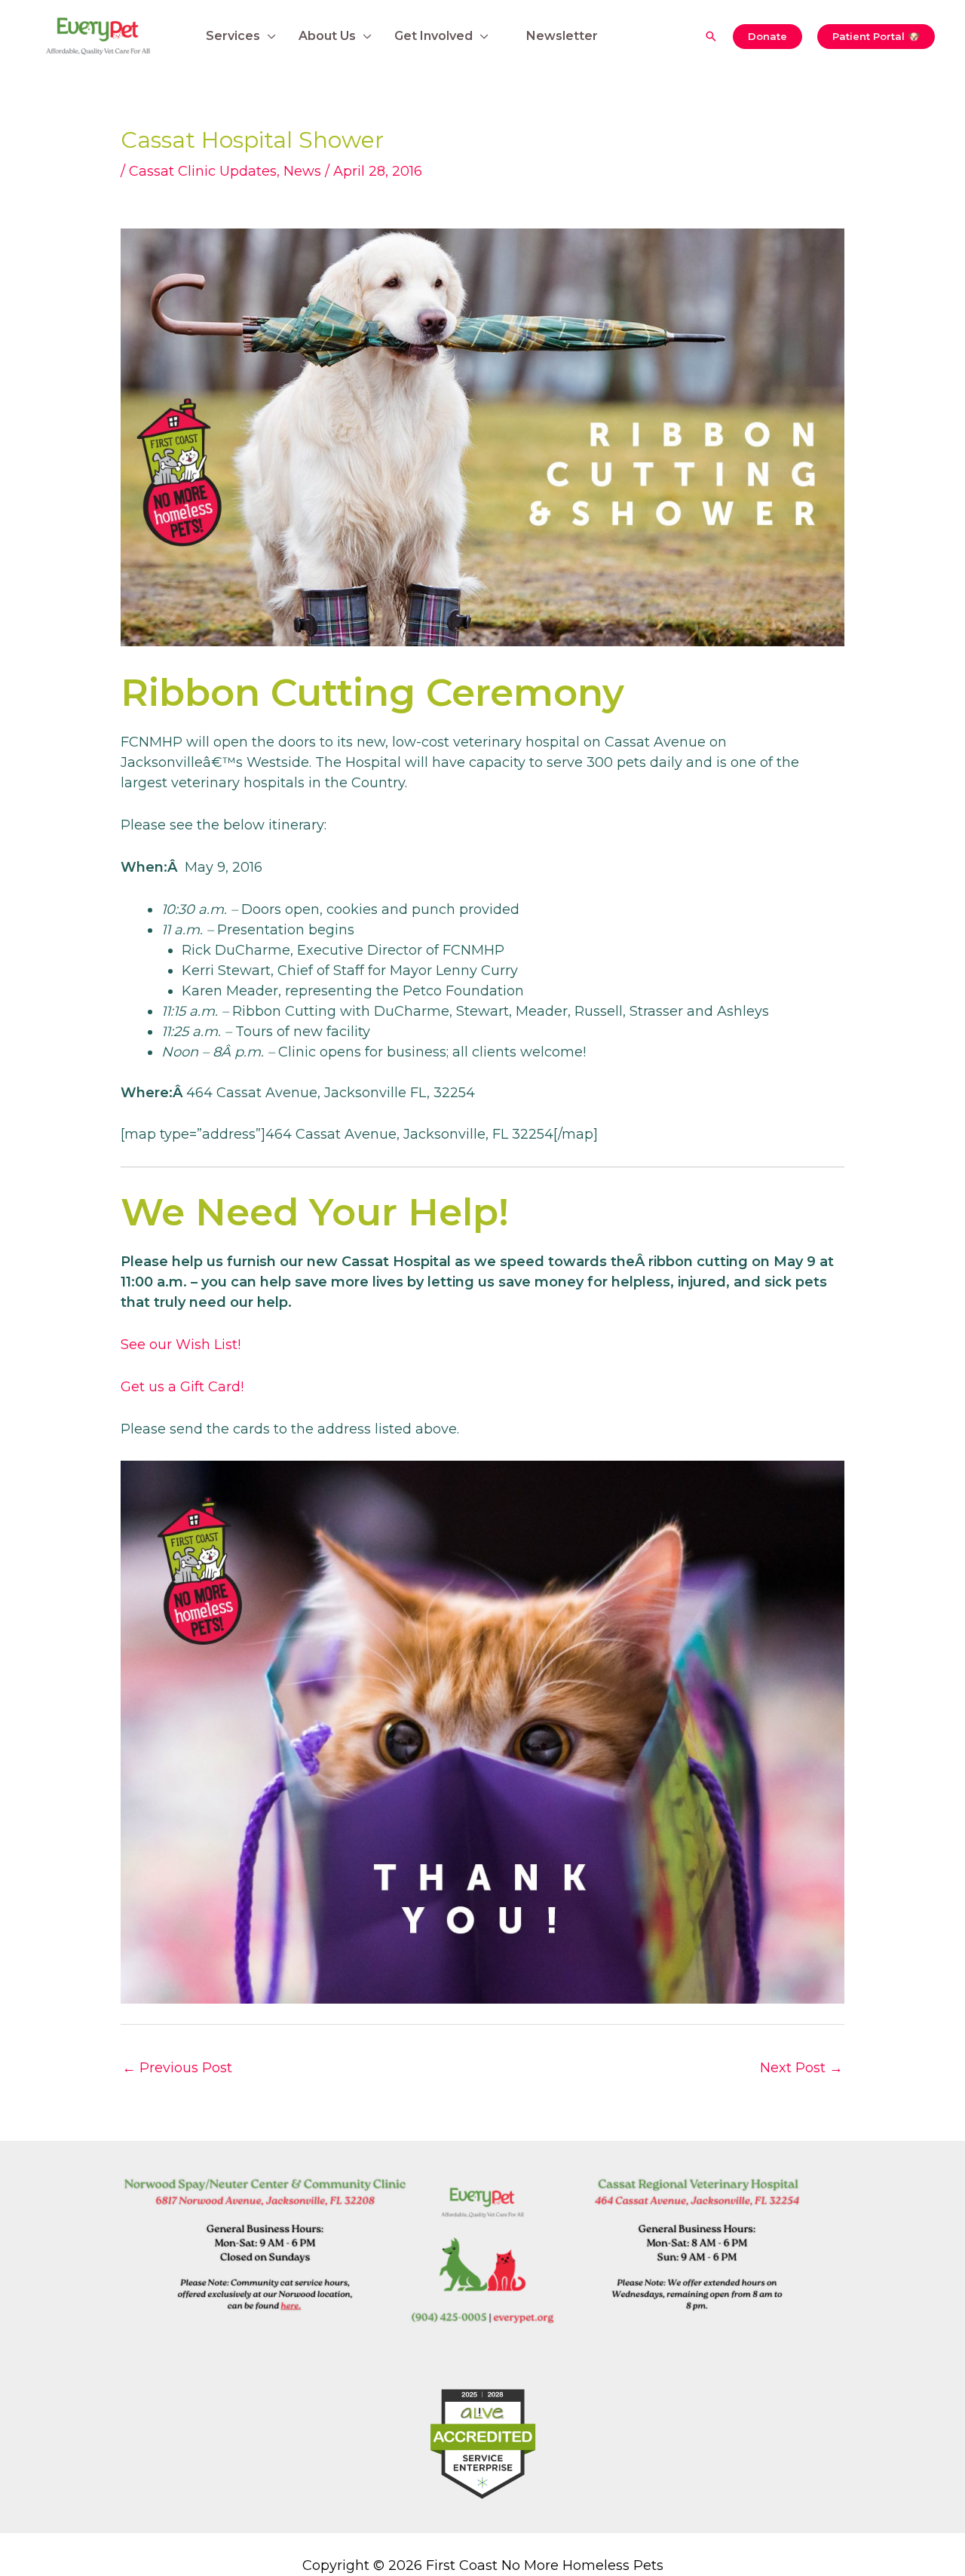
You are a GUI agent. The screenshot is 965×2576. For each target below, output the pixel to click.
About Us (327, 36)
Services (233, 36)
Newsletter (562, 36)
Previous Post (177, 2068)
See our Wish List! (181, 1345)
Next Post (801, 2068)
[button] (711, 36)
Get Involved (433, 36)
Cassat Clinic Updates (203, 171)
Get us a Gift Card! (182, 1387)
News (302, 171)
